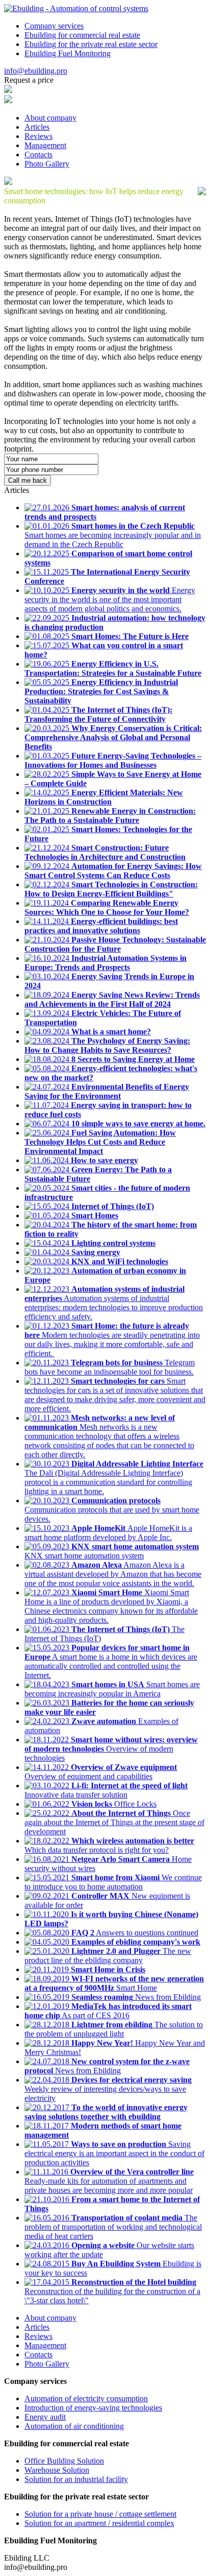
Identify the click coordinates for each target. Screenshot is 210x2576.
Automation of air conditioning (74, 2426)
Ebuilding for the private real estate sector (91, 44)
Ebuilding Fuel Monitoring (68, 53)
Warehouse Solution (57, 2470)
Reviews (38, 136)
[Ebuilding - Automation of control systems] (76, 8)
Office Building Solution (64, 2461)
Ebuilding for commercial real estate (82, 35)
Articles (37, 127)
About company (50, 118)
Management (45, 145)
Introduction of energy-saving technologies (93, 2408)
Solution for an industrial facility (76, 2479)
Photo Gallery (47, 164)
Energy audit (45, 2417)
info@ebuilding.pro (36, 71)
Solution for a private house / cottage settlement (100, 2514)
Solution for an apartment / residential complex (99, 2523)
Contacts (38, 155)
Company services (54, 26)
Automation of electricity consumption (86, 2398)
